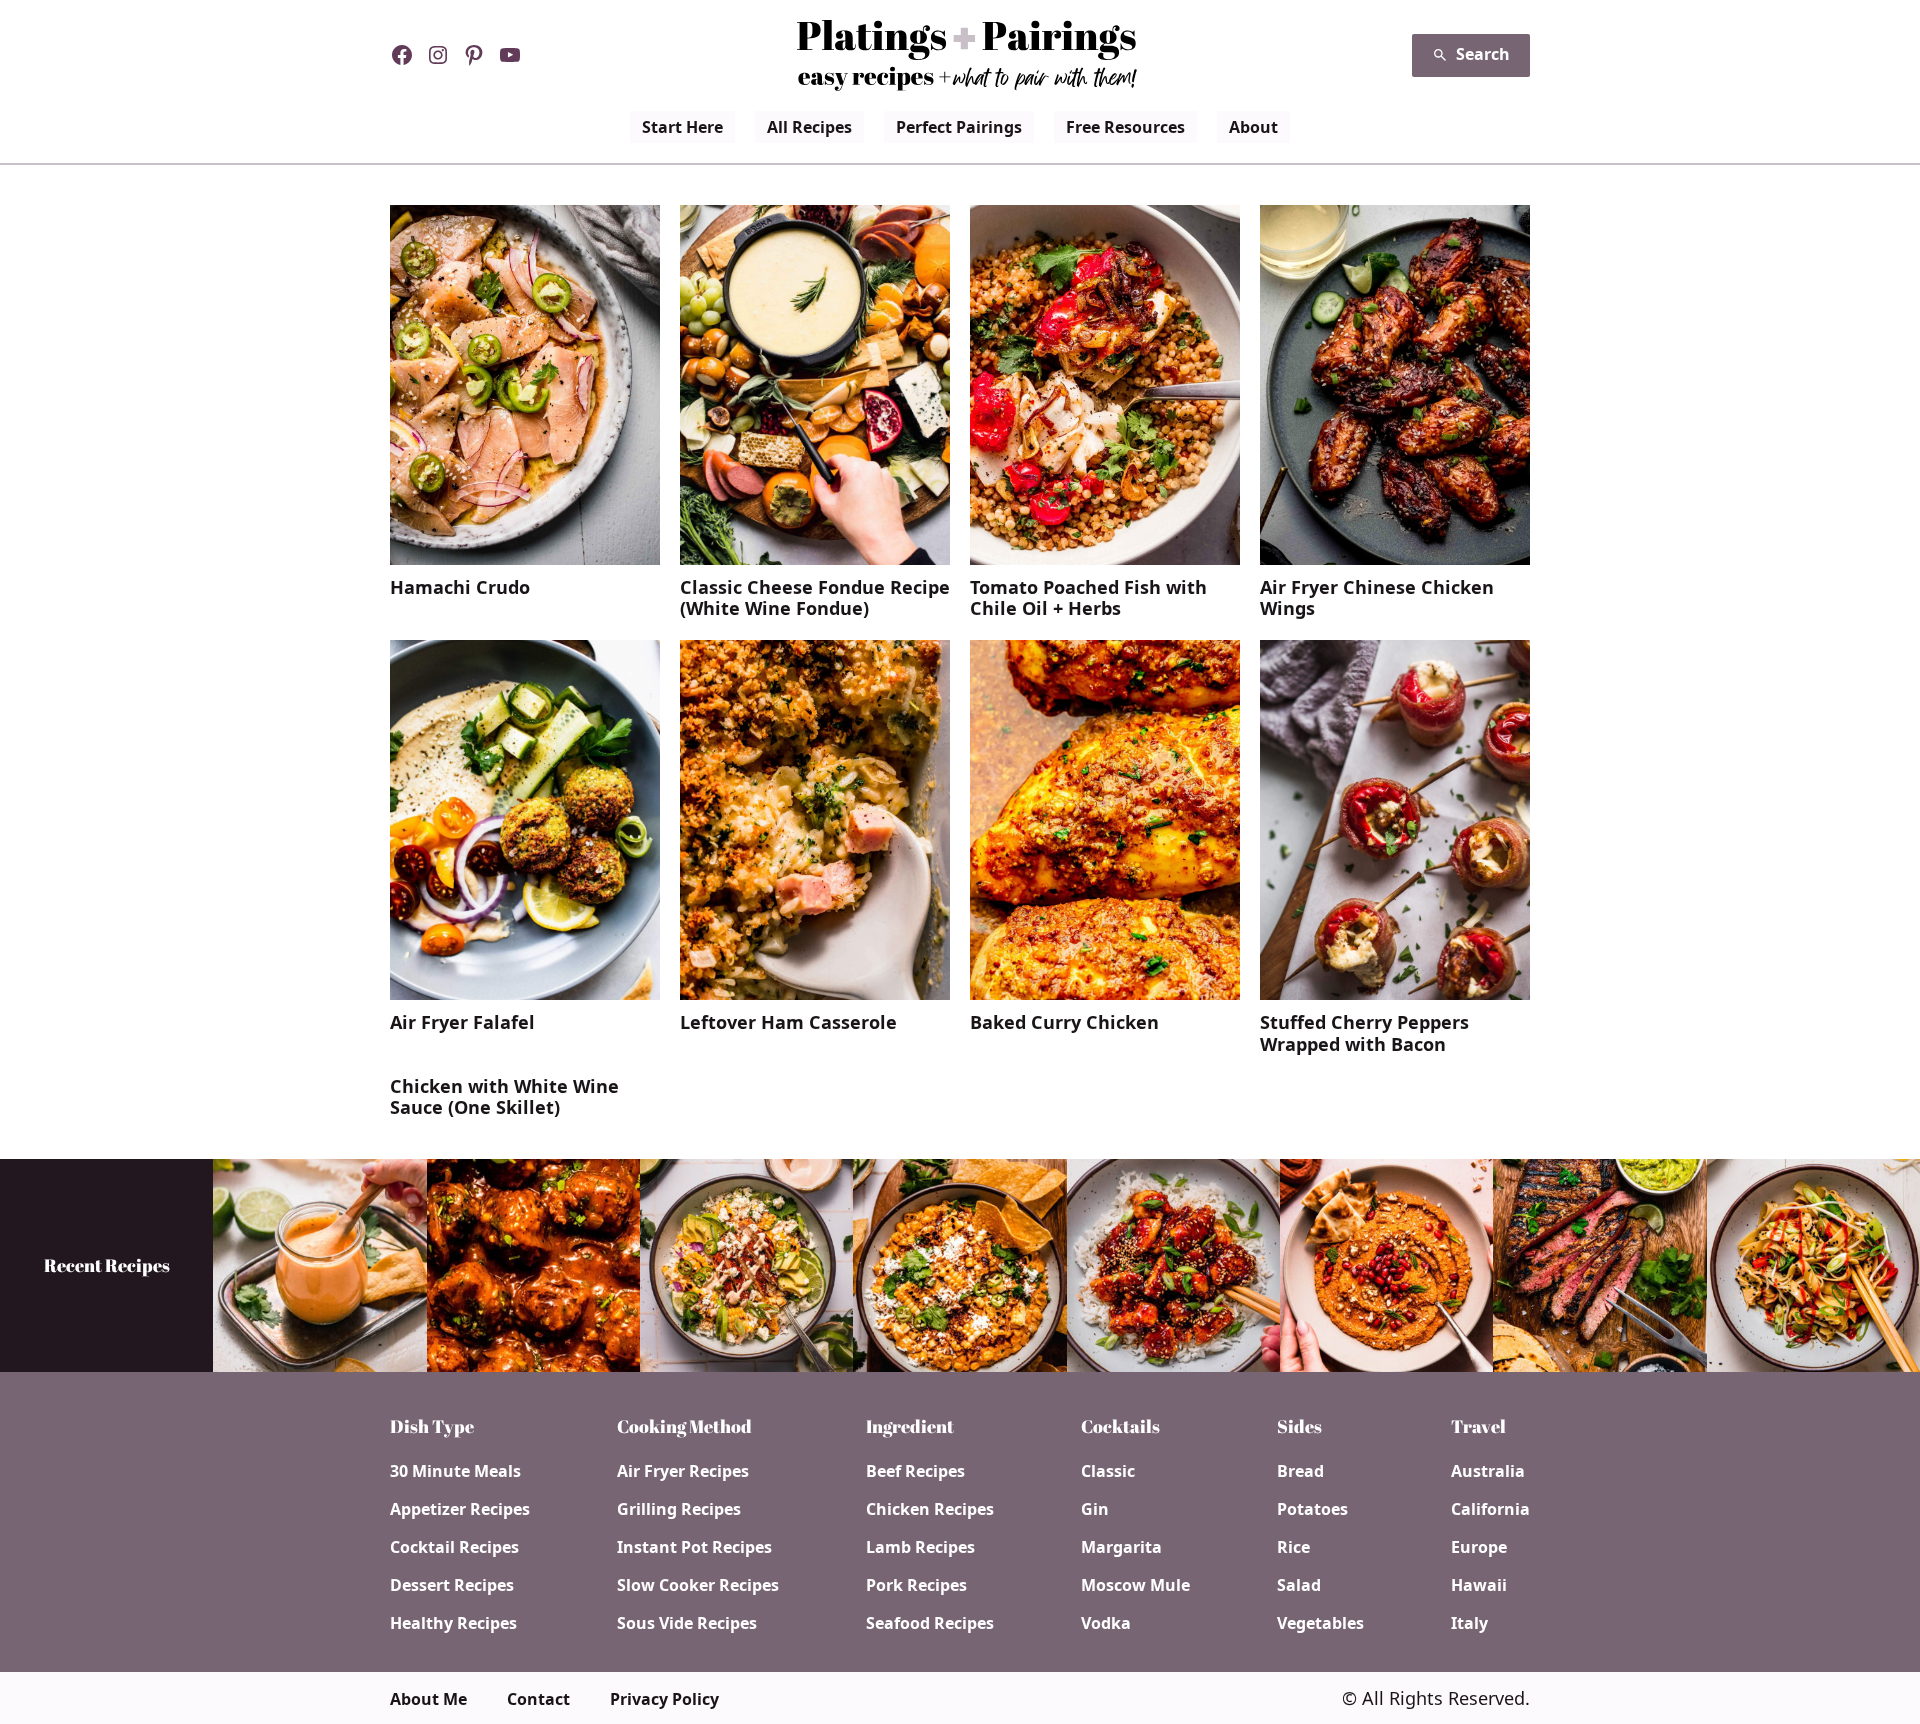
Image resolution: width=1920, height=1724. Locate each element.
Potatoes (1312, 1509)
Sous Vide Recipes (687, 1623)
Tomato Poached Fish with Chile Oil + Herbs (1088, 598)
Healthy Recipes (453, 1623)
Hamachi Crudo (460, 588)
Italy (1469, 1623)
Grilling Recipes (679, 1509)
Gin (1095, 1509)
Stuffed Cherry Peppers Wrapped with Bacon (1364, 1033)
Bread (1300, 1471)
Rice (1293, 1547)
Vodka (1106, 1623)
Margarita (1121, 1547)
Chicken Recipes (930, 1509)
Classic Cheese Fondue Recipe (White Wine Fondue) (815, 598)
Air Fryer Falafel (462, 1023)
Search (1483, 54)
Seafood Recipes (930, 1623)
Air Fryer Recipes (683, 1471)
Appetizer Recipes (460, 1509)
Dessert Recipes (452, 1585)
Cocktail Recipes (454, 1547)
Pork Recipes (916, 1585)
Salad (1299, 1585)
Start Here (682, 127)
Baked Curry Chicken (1064, 1023)
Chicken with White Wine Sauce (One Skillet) (504, 1097)
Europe (1479, 1547)
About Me (428, 1699)
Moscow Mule (1135, 1585)
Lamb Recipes (920, 1547)
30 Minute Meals (455, 1471)
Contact (538, 1699)
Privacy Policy (664, 1699)
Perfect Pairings (959, 127)
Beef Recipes (915, 1471)
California (1490, 1509)
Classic (1108, 1471)
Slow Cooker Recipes (698, 1585)
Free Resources (1125, 127)
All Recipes (809, 127)
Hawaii (1479, 1585)
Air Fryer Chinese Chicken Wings (1377, 598)
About (1253, 127)
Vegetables (1320, 1623)
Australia (1488, 1471)
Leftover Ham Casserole (788, 1023)
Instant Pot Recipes (694, 1547)
